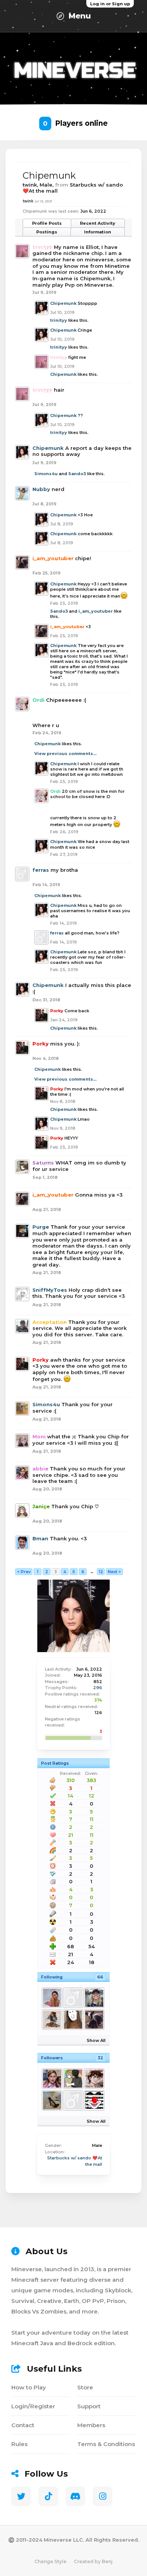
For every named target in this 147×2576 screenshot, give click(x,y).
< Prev (24, 1572)
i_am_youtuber (96, 611)
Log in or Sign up (110, 4)
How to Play (29, 2387)
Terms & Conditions (106, 2444)
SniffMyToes (50, 1290)
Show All (96, 2040)
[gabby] (52, 2020)
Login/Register (33, 2406)
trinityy (59, 320)
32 (100, 2058)
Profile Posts (47, 223)
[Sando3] (73, 2079)
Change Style (50, 2561)
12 (101, 1572)
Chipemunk (63, 303)
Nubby (41, 489)
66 (100, 1977)
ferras (41, 870)
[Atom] (94, 2079)
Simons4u (46, 474)
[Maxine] (52, 1998)
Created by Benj (93, 2561)
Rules (19, 2444)
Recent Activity (98, 223)
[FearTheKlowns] (94, 2100)
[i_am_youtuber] (94, 2020)
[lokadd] (73, 2100)
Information (98, 232)
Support (89, 2406)
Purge (41, 1227)
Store (85, 2387)
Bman (40, 1538)
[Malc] (94, 1998)
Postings (47, 232)
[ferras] (73, 1998)
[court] (73, 2020)
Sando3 (77, 474)
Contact (23, 2425)
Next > (114, 1572)
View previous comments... (65, 754)
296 (98, 1688)
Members (91, 2425)
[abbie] (52, 2079)
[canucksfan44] (52, 2100)
